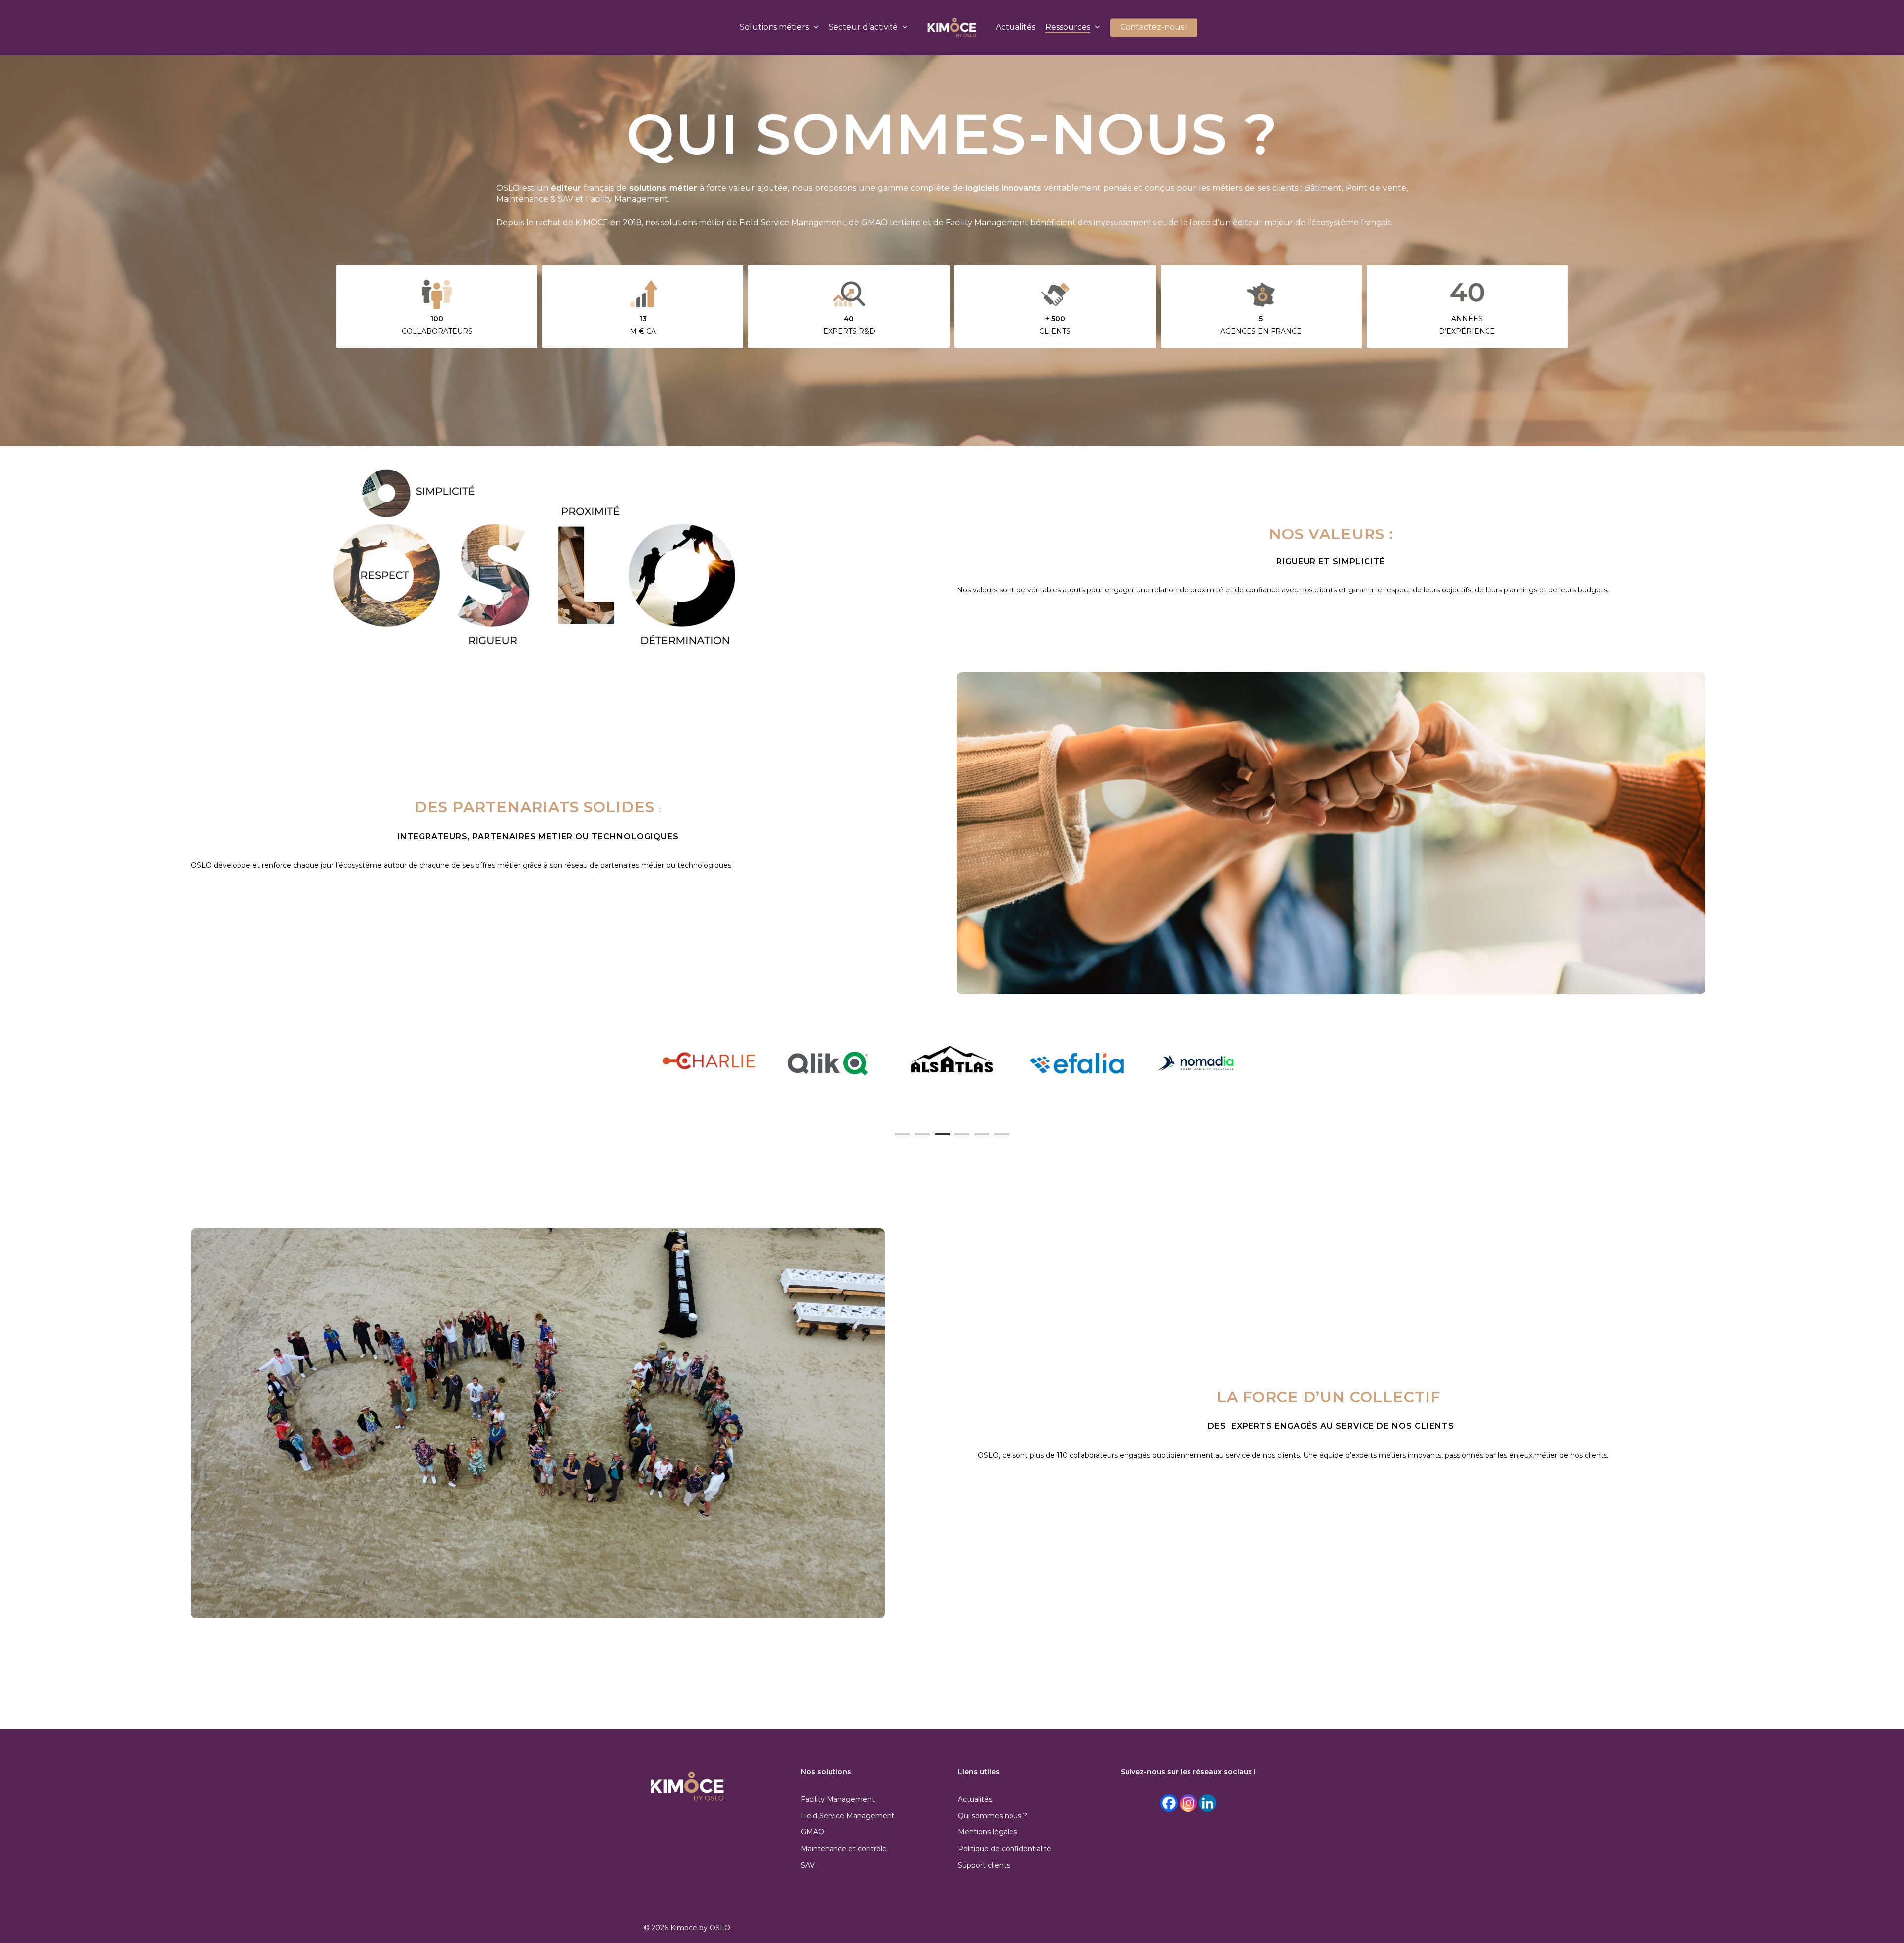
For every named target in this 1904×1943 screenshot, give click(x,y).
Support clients (984, 1865)
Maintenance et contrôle (844, 1849)
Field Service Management (848, 1816)
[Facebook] (1169, 1803)
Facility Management (838, 1799)
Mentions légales (987, 1832)
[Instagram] (1188, 1803)
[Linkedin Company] (1208, 1803)
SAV (808, 1865)
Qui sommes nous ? (993, 1816)
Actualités (975, 1799)
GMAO (812, 1832)
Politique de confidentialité (1005, 1849)
